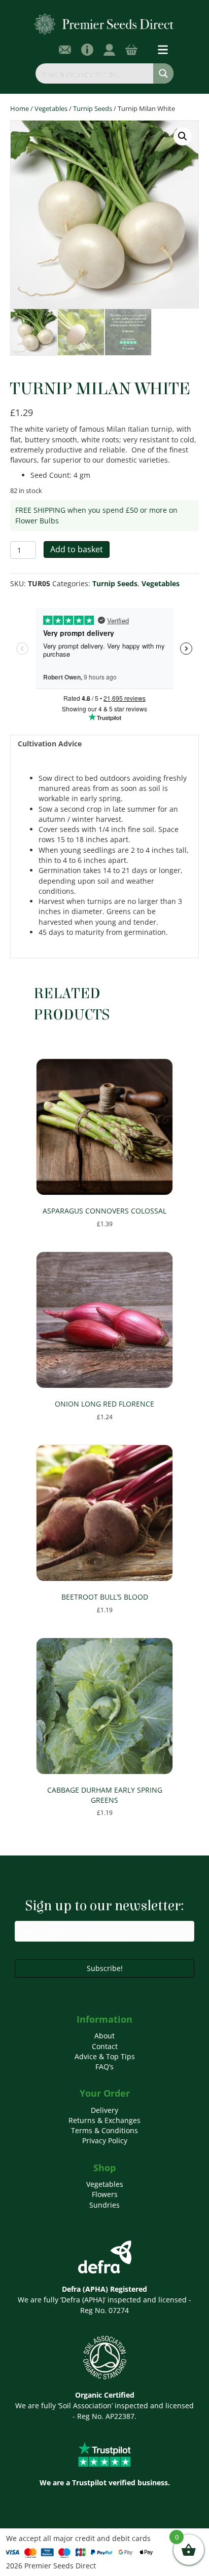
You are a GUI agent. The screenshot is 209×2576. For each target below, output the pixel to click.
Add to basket (77, 549)
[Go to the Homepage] (104, 24)
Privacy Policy (105, 2141)
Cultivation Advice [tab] (50, 744)
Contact (105, 2046)
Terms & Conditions (104, 2130)
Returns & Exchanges (104, 2120)
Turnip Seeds (93, 108)
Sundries (104, 2205)
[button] (183, 136)
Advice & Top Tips (105, 2056)
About (104, 2036)
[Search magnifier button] (163, 73)
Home (20, 108)
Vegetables (51, 108)
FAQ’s (104, 2067)
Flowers (105, 2194)
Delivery (104, 2110)
